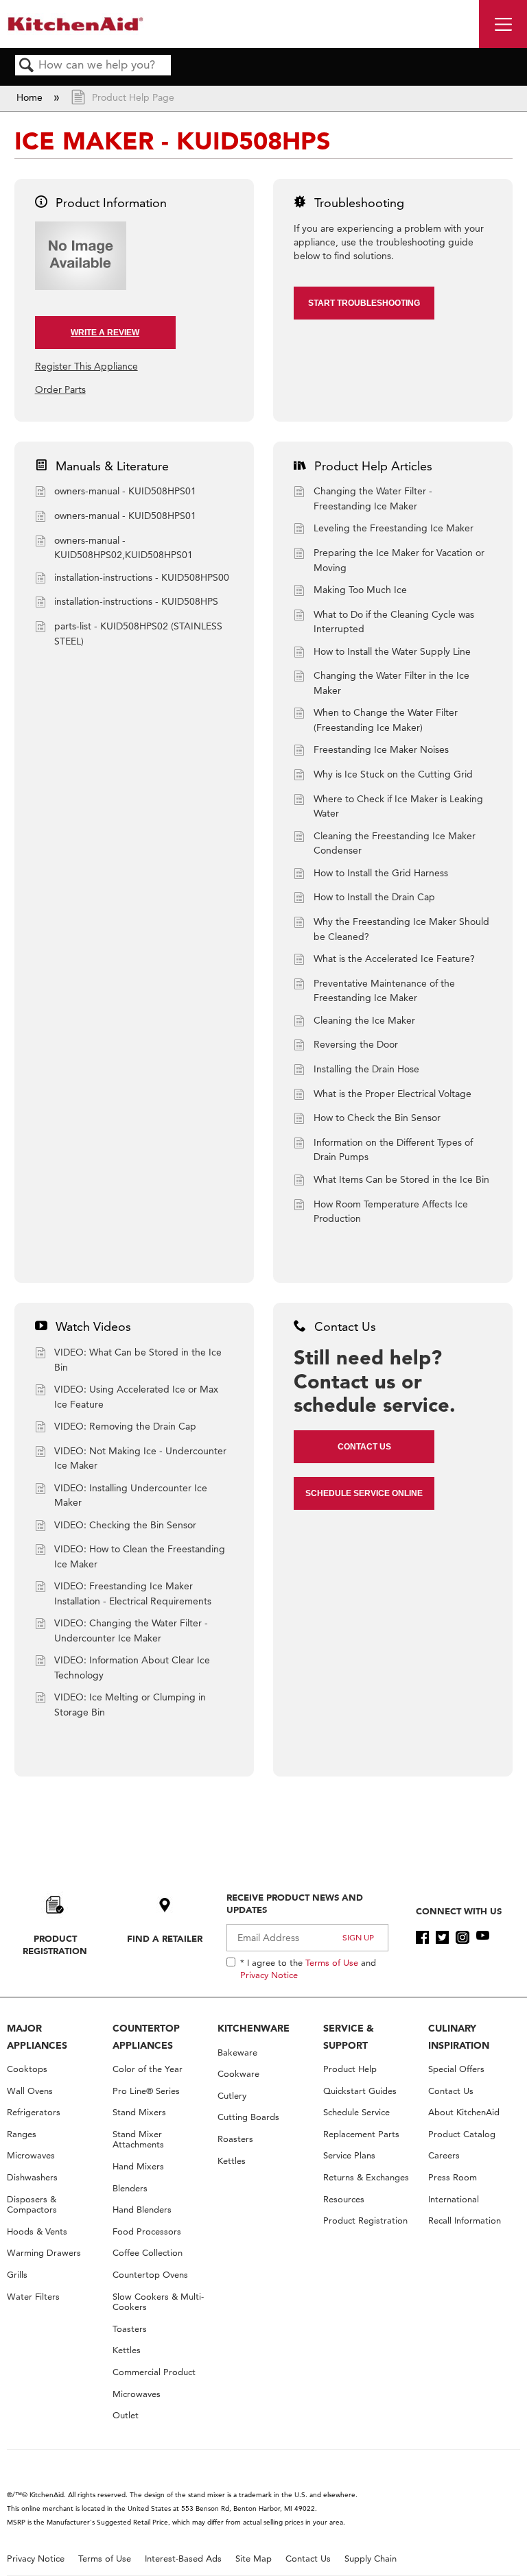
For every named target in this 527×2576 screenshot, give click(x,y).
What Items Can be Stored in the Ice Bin (401, 1179)
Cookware (238, 2074)
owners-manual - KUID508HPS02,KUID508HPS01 (124, 548)
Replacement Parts (361, 2134)
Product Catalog (462, 2134)
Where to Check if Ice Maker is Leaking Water (398, 806)
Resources (344, 2199)
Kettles (127, 2350)
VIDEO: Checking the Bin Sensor (125, 1525)
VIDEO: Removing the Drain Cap (125, 1426)
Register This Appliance (86, 366)
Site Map (254, 2559)
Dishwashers (32, 2177)
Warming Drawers (44, 2253)
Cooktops (27, 2069)
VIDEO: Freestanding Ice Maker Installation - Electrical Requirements (133, 1593)
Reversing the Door (356, 1044)
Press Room (453, 2177)
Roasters (235, 2139)
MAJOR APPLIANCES (37, 2037)
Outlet (126, 2415)
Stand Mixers (139, 2112)
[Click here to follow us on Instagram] (462, 1938)
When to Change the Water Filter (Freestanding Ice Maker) (386, 720)
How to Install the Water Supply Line (392, 651)
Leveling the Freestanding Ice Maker (394, 528)
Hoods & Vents (37, 2231)
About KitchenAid (464, 2112)
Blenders (130, 2188)
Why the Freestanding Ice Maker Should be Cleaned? (401, 929)
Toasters (130, 2329)
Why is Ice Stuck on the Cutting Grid (393, 774)
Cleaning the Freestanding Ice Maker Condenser (395, 843)
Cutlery (232, 2096)
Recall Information (465, 2220)
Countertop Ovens (150, 2275)
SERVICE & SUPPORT (349, 2037)
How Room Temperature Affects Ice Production (391, 1212)
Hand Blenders (142, 2210)
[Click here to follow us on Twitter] (442, 1938)
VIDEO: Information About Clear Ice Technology (132, 1668)
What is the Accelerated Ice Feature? (394, 959)
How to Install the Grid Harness (381, 873)
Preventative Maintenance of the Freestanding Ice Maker (384, 991)
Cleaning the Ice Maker (364, 1020)
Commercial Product (154, 2372)
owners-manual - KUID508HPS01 (125, 491)
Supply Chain (371, 2559)
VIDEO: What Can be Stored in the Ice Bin (138, 1360)
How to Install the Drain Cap (374, 897)
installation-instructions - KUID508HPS (136, 601)
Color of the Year (148, 2069)
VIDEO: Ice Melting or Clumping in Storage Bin (130, 1705)
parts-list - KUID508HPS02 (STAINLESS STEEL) (138, 634)
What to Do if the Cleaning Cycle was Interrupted (394, 622)
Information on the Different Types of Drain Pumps (393, 1150)
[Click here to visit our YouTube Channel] (483, 1938)
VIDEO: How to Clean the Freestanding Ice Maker (140, 1556)
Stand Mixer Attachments (138, 2140)
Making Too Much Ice (360, 590)
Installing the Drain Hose (366, 1069)
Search (27, 66)
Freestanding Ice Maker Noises (381, 749)
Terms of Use (332, 1962)
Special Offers (456, 2069)
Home (31, 97)
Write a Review (105, 333)
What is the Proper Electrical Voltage (393, 1094)
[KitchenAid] (75, 24)
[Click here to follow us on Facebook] (422, 1938)
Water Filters (33, 2297)
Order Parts (60, 389)
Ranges (22, 2134)
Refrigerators (34, 2112)
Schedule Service (356, 2112)
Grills (17, 2275)
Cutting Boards (248, 2117)
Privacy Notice (269, 1975)
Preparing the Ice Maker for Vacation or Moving (399, 560)
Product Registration (55, 1945)
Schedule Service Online (364, 1493)
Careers (444, 2155)
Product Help (350, 2069)
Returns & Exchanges (366, 2177)
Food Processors (147, 2231)
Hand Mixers (138, 2166)
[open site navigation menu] (503, 24)
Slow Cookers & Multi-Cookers (158, 2302)
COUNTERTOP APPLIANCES (146, 2037)
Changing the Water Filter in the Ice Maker (391, 683)
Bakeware (237, 2053)
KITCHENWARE (254, 2028)
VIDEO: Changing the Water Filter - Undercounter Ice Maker (131, 1630)
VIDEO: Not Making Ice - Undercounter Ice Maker (140, 1458)
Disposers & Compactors (32, 2205)
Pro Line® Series (146, 2091)
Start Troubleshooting (364, 303)
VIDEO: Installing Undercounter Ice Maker (131, 1495)
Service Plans (349, 2155)
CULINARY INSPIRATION (459, 2037)
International (454, 2199)
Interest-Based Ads (183, 2559)
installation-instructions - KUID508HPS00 (142, 577)
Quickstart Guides (360, 2091)
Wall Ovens (30, 2091)
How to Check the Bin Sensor (377, 1118)
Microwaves (31, 2155)
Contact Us (364, 1447)
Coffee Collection (148, 2253)
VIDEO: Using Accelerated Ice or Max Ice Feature (136, 1397)
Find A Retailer (165, 1938)
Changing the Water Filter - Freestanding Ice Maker (373, 498)
